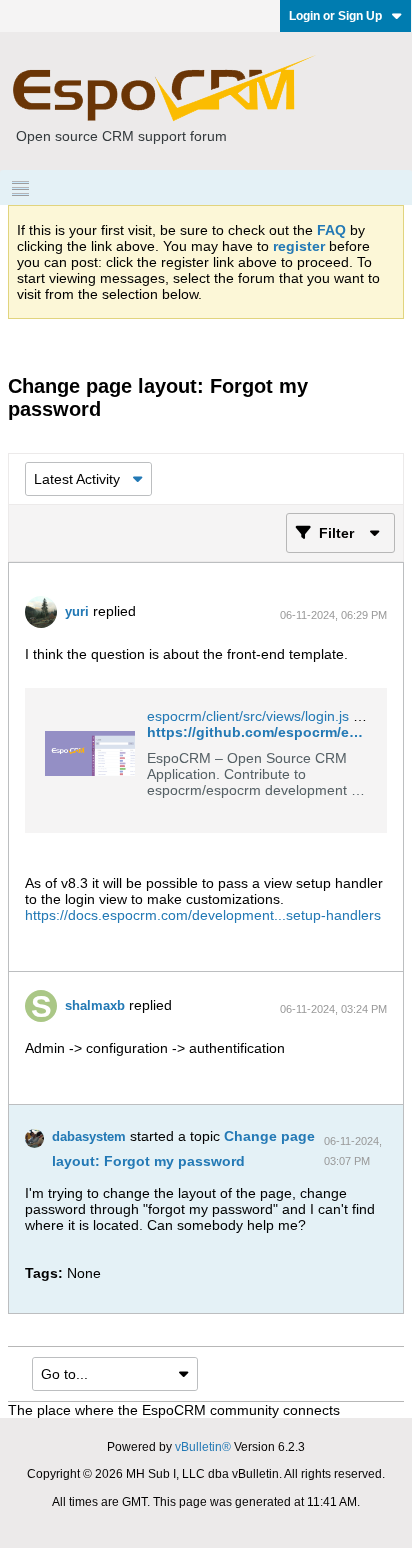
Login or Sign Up (335, 16)
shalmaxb (95, 1005)
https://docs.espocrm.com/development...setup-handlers (203, 915)
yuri (77, 611)
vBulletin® (203, 1447)
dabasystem (89, 1136)
